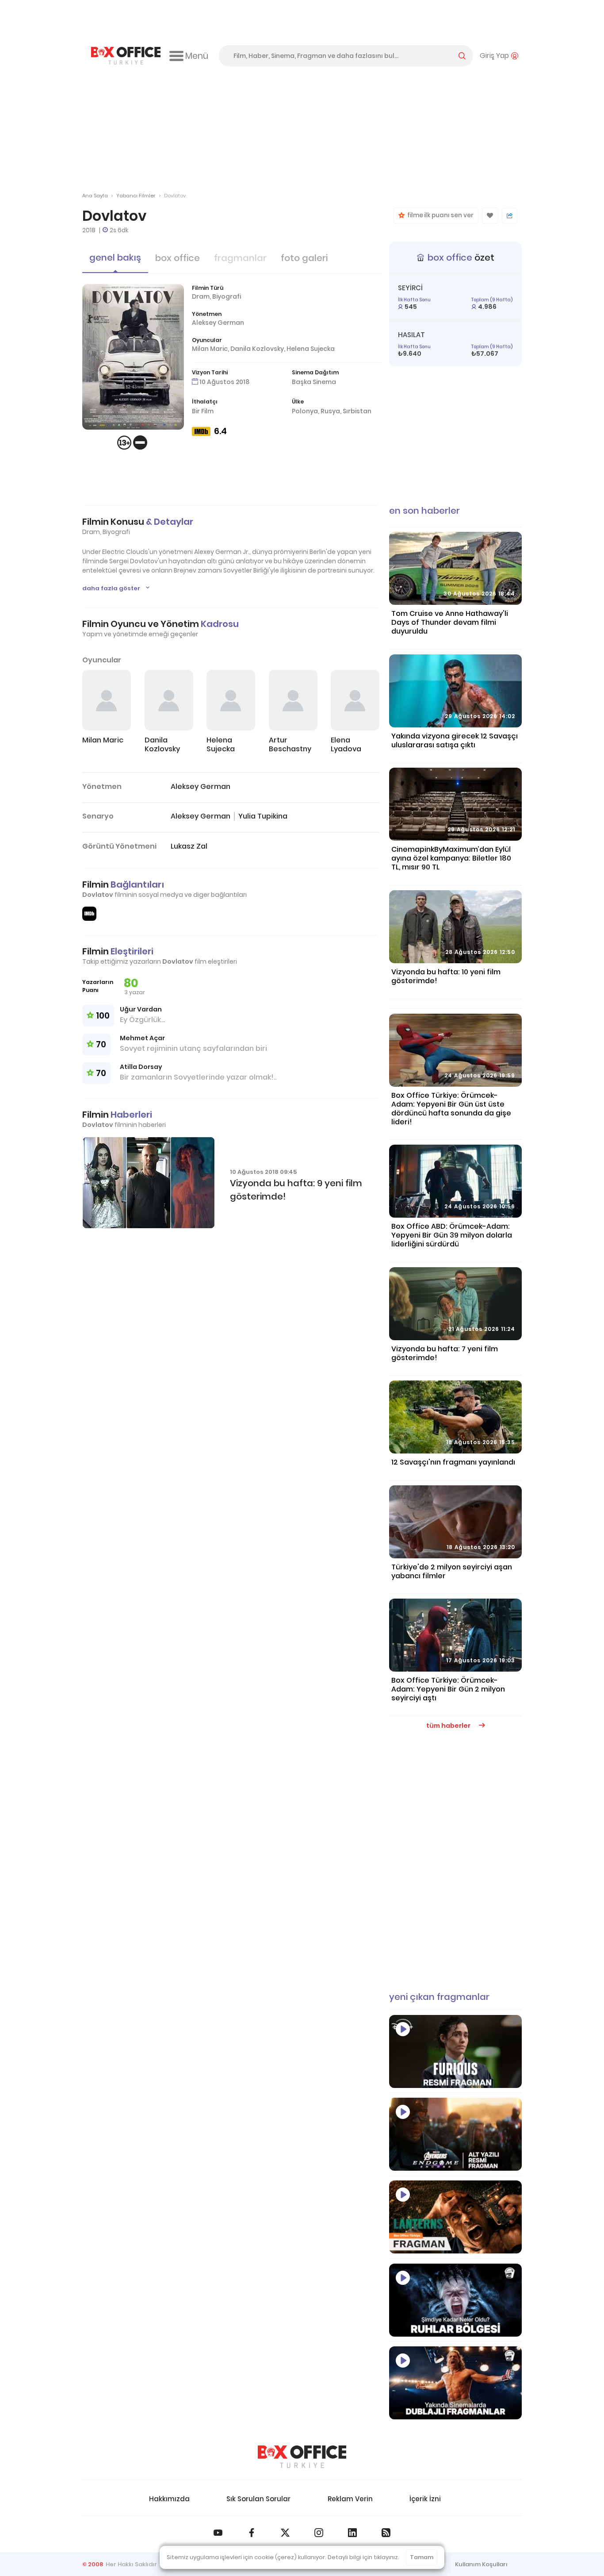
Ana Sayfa (95, 196)
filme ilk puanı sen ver (439, 215)
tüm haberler (449, 1726)
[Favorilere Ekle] (490, 215)
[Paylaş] (510, 216)
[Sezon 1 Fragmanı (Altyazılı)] (455, 2217)
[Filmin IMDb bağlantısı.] (89, 914)
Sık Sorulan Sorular (258, 2499)
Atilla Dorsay (141, 1067)
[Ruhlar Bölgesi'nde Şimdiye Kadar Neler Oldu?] (455, 2300)
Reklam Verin (350, 2499)
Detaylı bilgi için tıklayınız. (363, 2557)
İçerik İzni (425, 2499)
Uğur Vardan (141, 1009)
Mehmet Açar (142, 1038)
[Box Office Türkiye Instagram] (319, 2533)
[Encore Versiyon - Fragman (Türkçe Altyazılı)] (455, 2134)
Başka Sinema (314, 382)
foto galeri (304, 258)
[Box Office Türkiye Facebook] (252, 2533)
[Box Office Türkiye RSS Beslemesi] (386, 2533)
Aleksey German (218, 323)
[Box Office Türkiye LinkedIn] (352, 2533)
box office (178, 258)
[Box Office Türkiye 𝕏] (285, 2533)
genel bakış (115, 258)
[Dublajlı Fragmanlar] (455, 2383)
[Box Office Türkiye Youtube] (218, 2533)
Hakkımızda (169, 2499)
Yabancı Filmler (136, 196)
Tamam (422, 2557)
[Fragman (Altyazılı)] (455, 2051)
